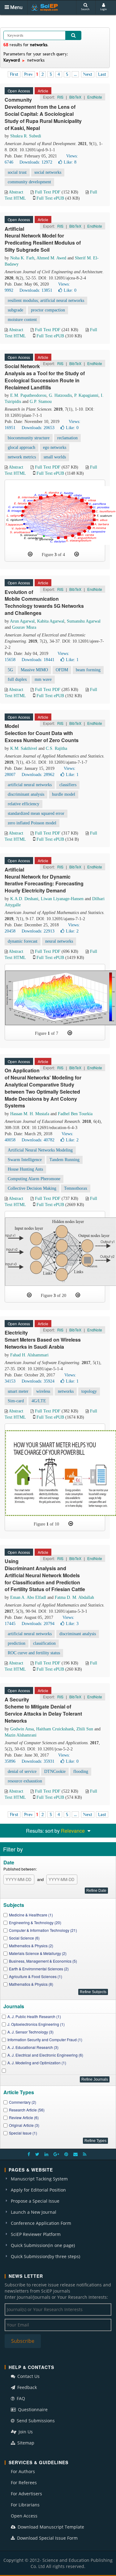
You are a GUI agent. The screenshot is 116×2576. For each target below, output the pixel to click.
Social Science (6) (24, 1938)
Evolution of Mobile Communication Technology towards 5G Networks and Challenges (44, 603)
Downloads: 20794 (38, 1624)
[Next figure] (77, 554)
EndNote (95, 97)
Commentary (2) (23, 2102)
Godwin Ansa (22, 1729)
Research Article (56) (27, 2110)
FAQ (20, 2398)
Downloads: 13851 (36, 290)
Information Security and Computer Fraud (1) (45, 2040)
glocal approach (21, 447)
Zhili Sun (85, 1729)
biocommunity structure (29, 438)
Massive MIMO (34, 670)
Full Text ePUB (50, 198)
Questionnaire (32, 2409)
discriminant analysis (26, 794)
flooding (81, 1772)
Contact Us (28, 2376)
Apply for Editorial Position (38, 2190)
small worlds (55, 457)
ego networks (55, 447)
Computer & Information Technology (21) (43, 1930)
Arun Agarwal (22, 621)
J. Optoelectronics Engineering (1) (36, 2024)
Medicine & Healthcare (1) (31, 1915)
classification (44, 1643)
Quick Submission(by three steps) (45, 2256)
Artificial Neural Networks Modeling (40, 1150)
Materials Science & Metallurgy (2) (38, 1953)
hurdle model (64, 794)
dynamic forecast (23, 941)
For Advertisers (26, 2494)
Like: (70, 162)
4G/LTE (39, 1401)
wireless (43, 1391)
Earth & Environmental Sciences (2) (39, 1969)
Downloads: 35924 (38, 1381)
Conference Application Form (41, 2223)
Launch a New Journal (34, 2212)
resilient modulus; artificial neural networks (46, 301)
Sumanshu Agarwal (84, 621)
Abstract (16, 192)
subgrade (15, 310)
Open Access (24, 2516)
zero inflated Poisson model (32, 823)
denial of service (22, 1772)
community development (29, 182)
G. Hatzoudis (60, 395)
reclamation (67, 438)
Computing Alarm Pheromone (34, 1179)
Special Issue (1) (23, 2133)
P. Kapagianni (86, 395)
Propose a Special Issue (35, 2201)
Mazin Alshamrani (21, 1735)
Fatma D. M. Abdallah (74, 1597)
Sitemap (25, 2443)
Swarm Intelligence (25, 1160)
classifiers (68, 785)
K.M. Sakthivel (24, 748)
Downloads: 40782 (38, 1140)
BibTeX (75, 97)
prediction (17, 1643)
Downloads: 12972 (36, 162)
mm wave (43, 679)
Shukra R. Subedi (26, 136)
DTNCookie (55, 1772)
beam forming (88, 670)
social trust (17, 172)
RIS (60, 97)
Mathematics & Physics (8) (31, 1984)
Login (103, 9)
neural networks (59, 941)
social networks (48, 172)
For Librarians (25, 2505)
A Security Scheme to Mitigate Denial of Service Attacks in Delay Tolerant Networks (43, 1710)
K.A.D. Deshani (24, 899)
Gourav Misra (24, 627)
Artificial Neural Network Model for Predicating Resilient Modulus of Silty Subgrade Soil (43, 239)
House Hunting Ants (25, 1169)
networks (66, 1391)
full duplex (17, 679)
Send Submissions (35, 2421)
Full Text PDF (48, 192)
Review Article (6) (24, 2117)
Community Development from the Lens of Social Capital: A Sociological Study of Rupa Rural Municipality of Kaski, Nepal (43, 114)
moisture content (22, 320)
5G (10, 670)
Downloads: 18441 (38, 660)
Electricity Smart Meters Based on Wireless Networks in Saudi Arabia (43, 1340)
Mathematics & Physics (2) (31, 1946)
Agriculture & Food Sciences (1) (36, 1976)
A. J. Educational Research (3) (33, 2047)
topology (89, 1391)
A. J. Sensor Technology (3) (30, 2032)
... (75, 74)
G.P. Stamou (41, 402)
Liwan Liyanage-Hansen (62, 899)
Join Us (25, 2432)
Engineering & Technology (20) (35, 1922)
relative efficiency (24, 804)
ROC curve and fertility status (34, 1653)
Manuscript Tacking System (39, 2179)
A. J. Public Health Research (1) (34, 2016)
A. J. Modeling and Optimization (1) (37, 2063)
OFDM (62, 670)
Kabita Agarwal (51, 621)
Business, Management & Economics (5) (43, 1961)
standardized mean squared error (36, 813)
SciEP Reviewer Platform (36, 2234)
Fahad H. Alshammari (29, 1355)
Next (88, 74)
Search (85, 9)
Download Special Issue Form (47, 2538)
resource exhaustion (25, 1781)
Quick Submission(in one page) (43, 2245)
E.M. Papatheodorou (28, 395)
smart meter (18, 1391)
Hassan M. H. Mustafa (30, 1114)
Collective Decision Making (32, 1188)
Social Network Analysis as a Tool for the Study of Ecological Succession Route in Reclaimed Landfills (45, 377)
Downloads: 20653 (38, 428)
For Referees (24, 2483)
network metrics (22, 457)
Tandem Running (64, 1160)
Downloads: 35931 (38, 1761)
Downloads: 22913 (38, 931)
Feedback (26, 2387)
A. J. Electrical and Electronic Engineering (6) (45, 2055)
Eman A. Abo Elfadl (28, 1597)
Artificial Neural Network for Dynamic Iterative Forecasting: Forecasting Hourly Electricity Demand (44, 880)
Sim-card (16, 1401)
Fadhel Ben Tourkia (75, 1114)
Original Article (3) (24, 2125)
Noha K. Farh (22, 258)
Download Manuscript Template (50, 2527)
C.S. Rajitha (56, 748)
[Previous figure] (30, 554)
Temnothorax (76, 1188)
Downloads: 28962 (38, 775)
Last (102, 74)
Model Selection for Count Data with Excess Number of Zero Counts (42, 733)
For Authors (23, 2471)
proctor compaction (48, 310)
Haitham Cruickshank (55, 1729)
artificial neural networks (30, 785)
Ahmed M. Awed (51, 258)
